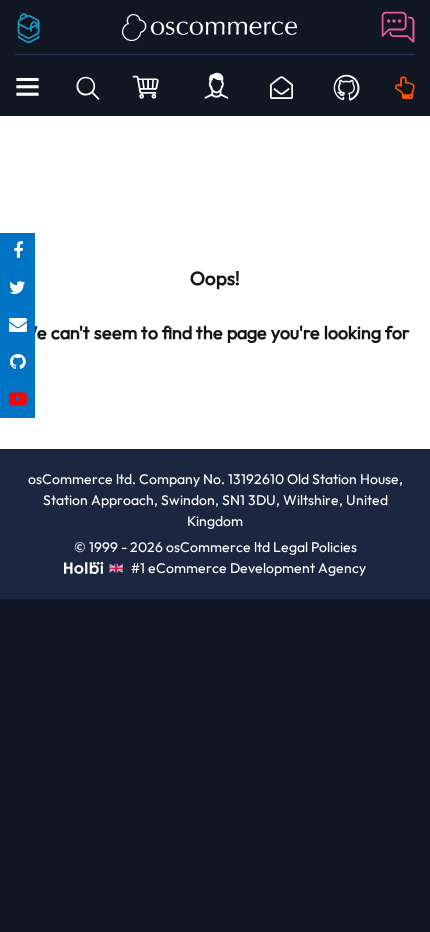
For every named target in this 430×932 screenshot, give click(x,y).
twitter (17, 288)
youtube (17, 399)
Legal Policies (315, 547)
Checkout (148, 86)
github (17, 362)
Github (346, 85)
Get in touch (405, 87)
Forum (395, 27)
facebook (17, 251)
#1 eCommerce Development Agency (247, 568)
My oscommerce (216, 87)
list (17, 325)
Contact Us (281, 87)
